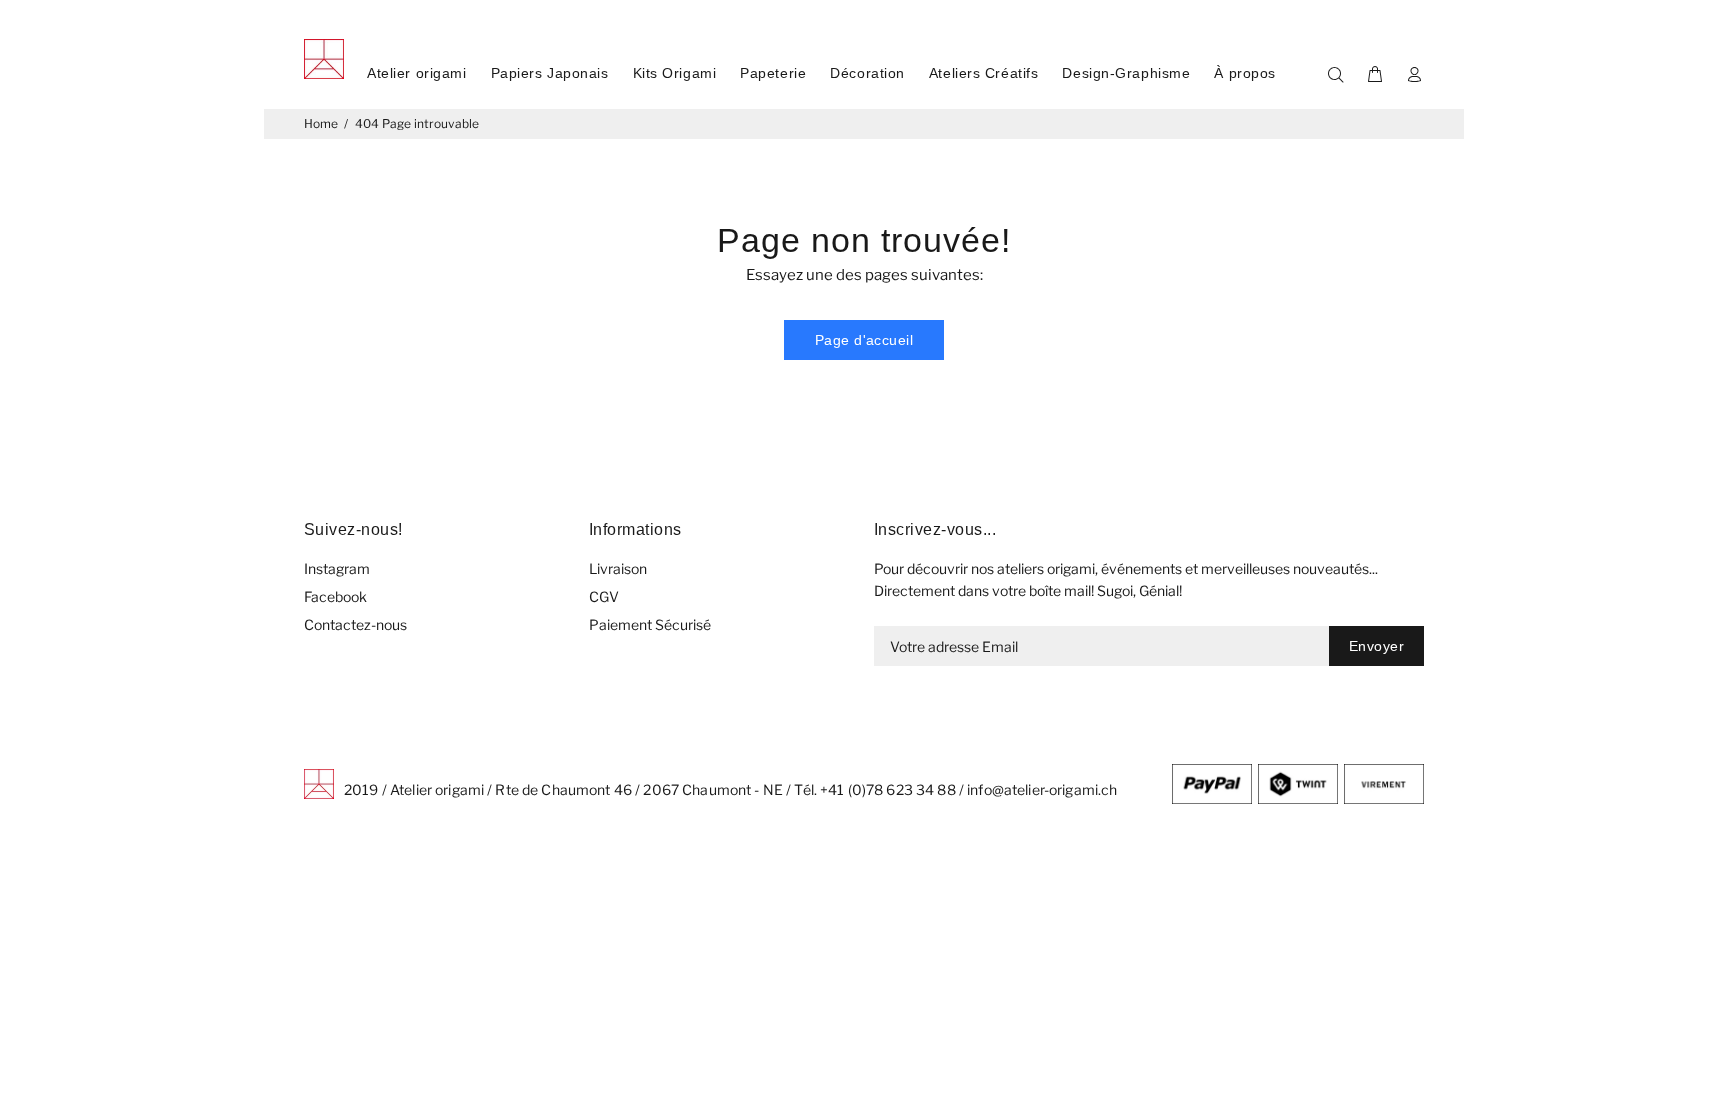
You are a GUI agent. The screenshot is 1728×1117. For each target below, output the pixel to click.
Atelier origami (416, 73)
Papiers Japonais (550, 73)
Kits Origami (675, 73)
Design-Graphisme (1126, 73)
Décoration (867, 73)
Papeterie (773, 73)
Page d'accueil (864, 340)
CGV (604, 596)
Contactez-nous (355, 624)
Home (321, 123)
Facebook (335, 596)
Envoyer (1376, 646)
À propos (1244, 73)
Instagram (337, 568)
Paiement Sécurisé (650, 624)
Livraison (618, 568)
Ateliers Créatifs (984, 73)
